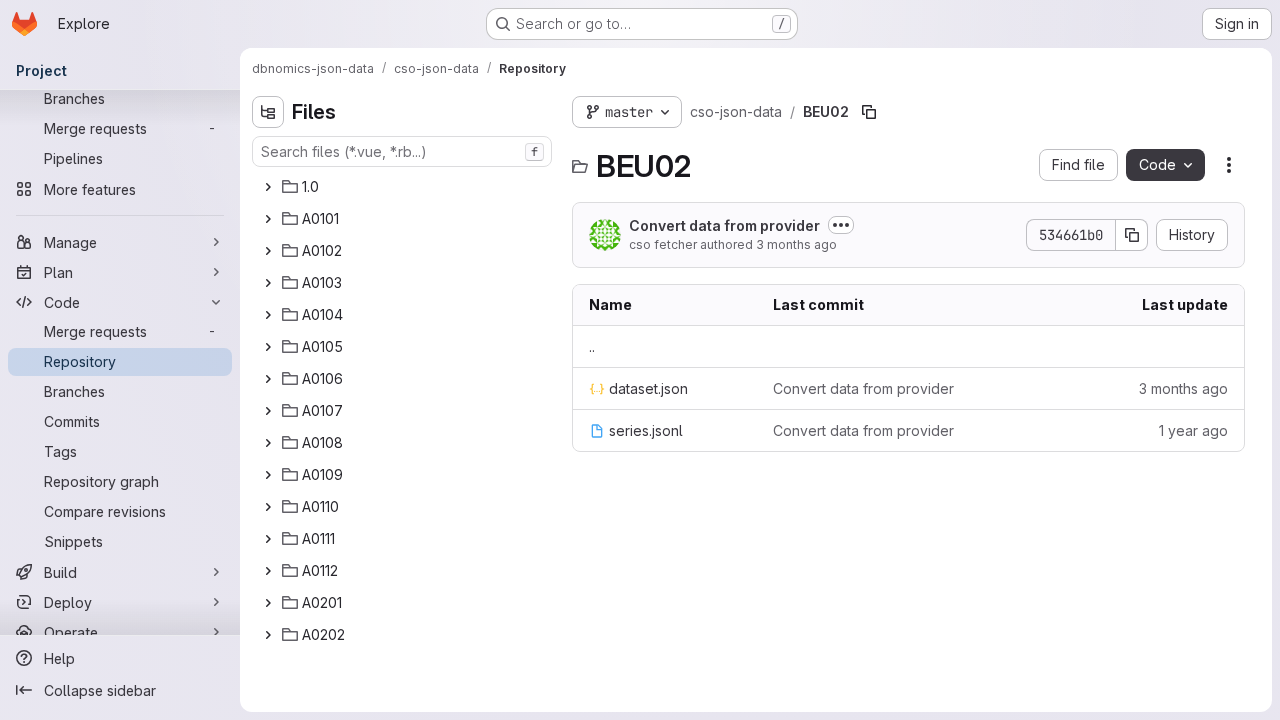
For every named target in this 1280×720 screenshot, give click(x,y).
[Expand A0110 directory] (268, 507)
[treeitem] (404, 187)
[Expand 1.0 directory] (268, 187)
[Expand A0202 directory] (268, 635)
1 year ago (1193, 430)
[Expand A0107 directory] (268, 411)
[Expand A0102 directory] (268, 251)
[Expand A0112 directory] (268, 571)
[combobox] (402, 151)
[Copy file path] (869, 112)
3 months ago (796, 244)
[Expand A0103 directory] (268, 283)
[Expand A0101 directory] (268, 219)
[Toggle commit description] (841, 225)
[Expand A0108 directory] (268, 443)
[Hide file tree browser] (268, 112)
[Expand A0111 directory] (268, 539)
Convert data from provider (724, 225)
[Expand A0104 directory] (268, 315)
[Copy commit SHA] (1132, 235)
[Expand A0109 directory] (268, 475)
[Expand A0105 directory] (268, 347)
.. (592, 346)
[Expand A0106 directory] (268, 379)
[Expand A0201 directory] (268, 603)
